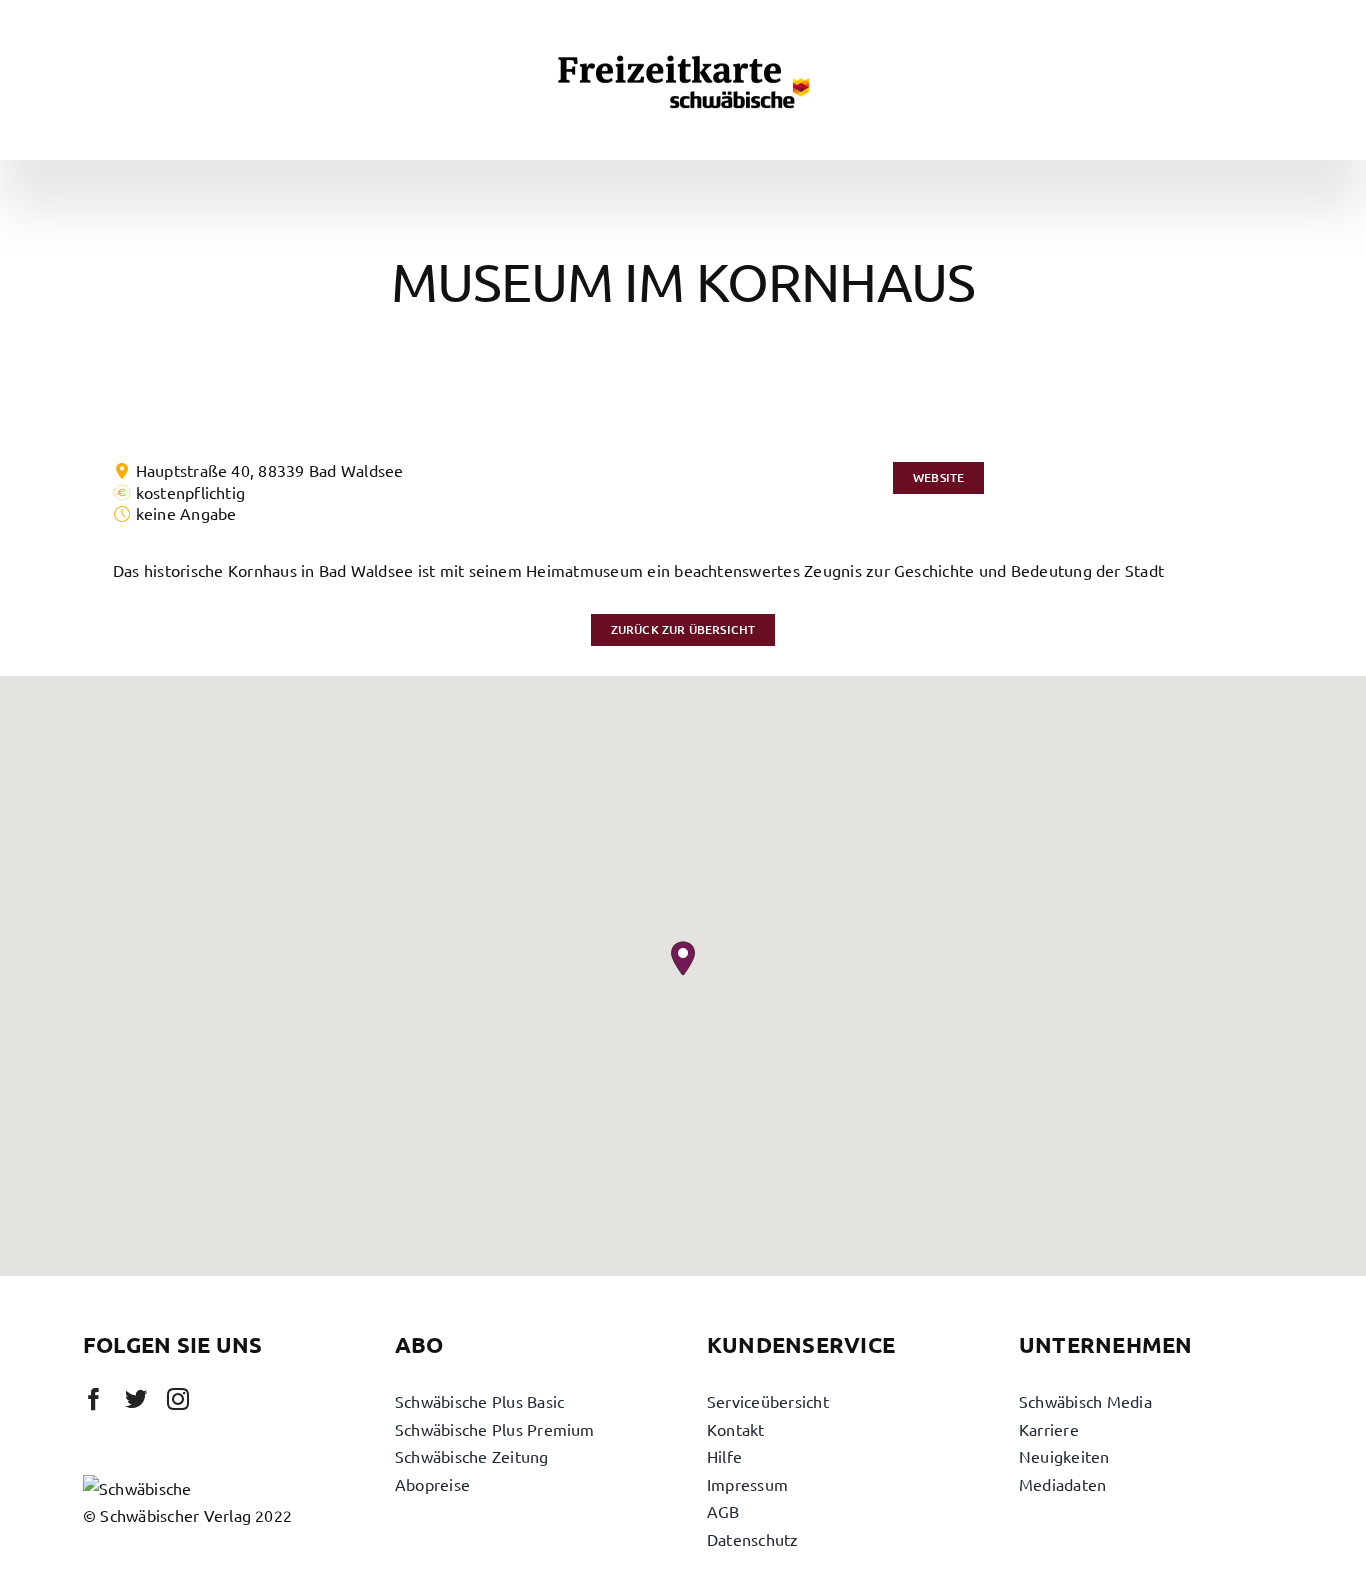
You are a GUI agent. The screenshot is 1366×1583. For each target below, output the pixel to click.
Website (938, 477)
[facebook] (94, 1399)
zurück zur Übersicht (683, 629)
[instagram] (178, 1399)
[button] (683, 958)
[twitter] (136, 1399)
